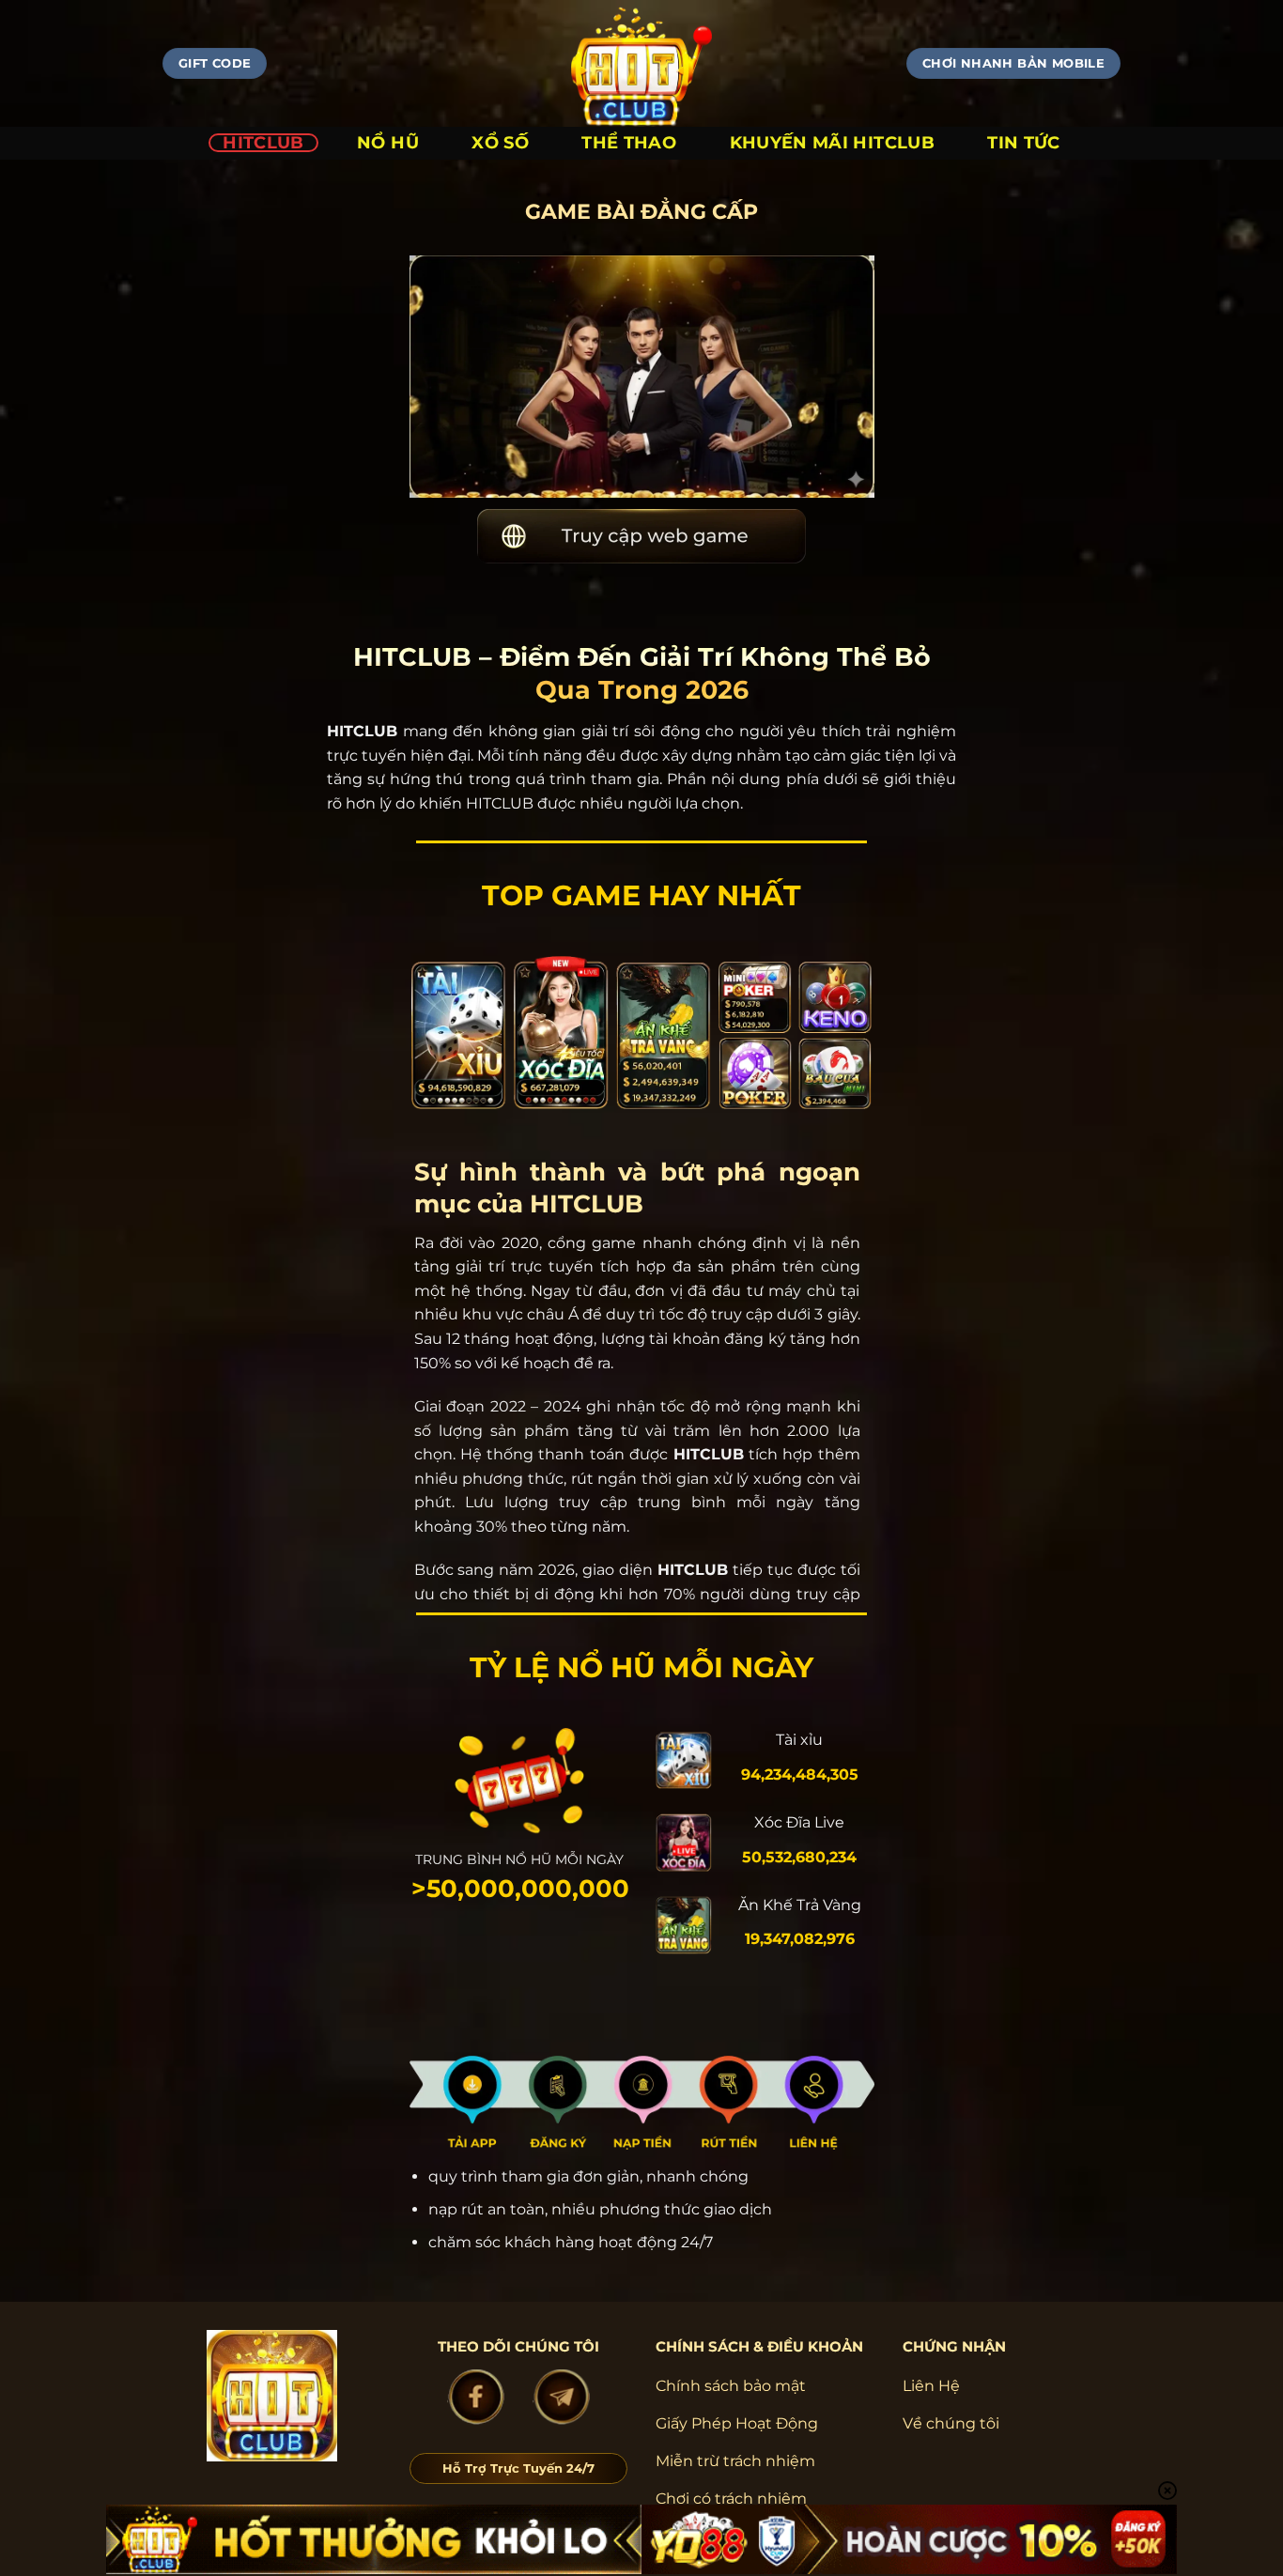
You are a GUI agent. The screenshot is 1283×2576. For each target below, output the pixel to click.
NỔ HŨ (388, 143)
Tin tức (1023, 143)
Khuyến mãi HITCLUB (832, 143)
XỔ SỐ (500, 143)
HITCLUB (362, 731)
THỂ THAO (629, 143)
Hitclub (263, 143)
